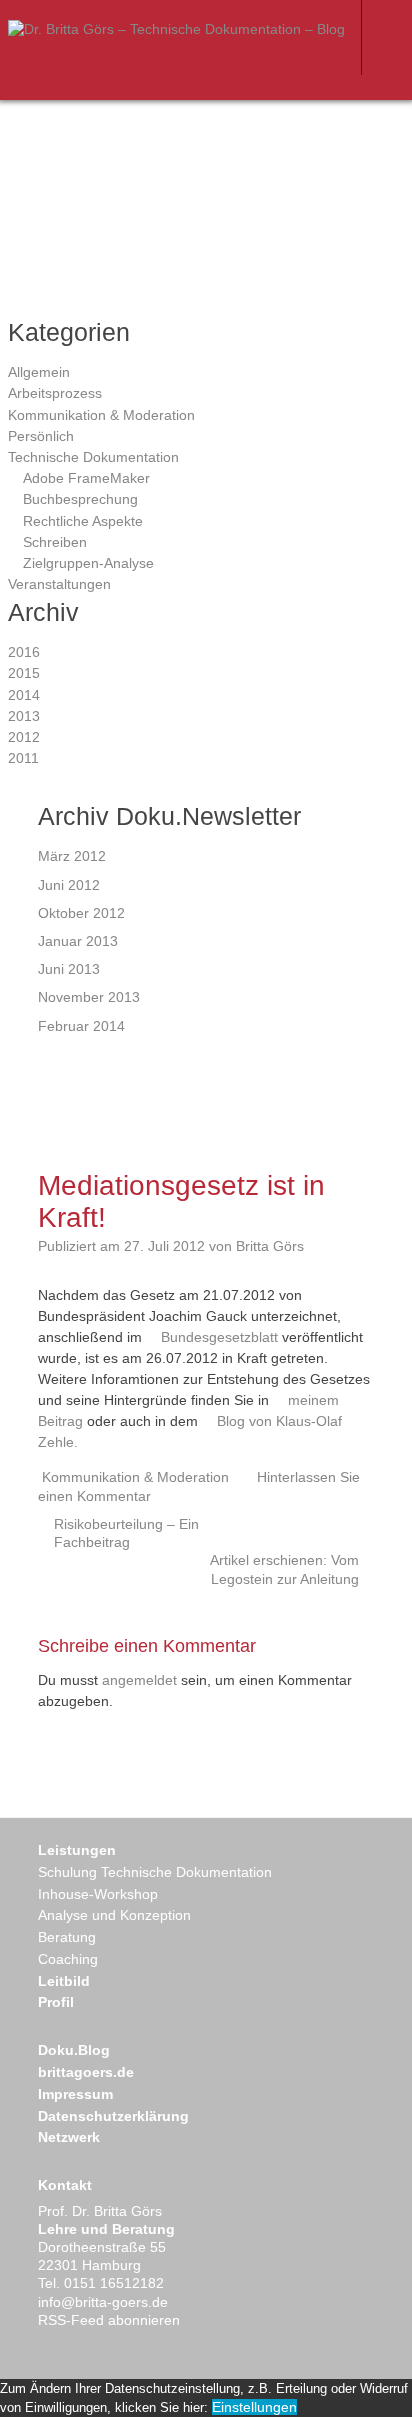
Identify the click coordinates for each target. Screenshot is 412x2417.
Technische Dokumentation (93, 457)
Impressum (75, 2094)
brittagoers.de (86, 2072)
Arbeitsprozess (55, 393)
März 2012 (72, 856)
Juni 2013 (69, 969)
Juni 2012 (69, 885)
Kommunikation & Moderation (101, 415)
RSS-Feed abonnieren (109, 2320)
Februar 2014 (81, 1026)
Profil (56, 2002)
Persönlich (41, 436)
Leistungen (77, 1850)
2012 (24, 737)
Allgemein (39, 372)
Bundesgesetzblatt (219, 1337)
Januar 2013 (78, 941)
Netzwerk (69, 2137)
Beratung (67, 1937)
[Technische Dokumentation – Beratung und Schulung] (176, 29)
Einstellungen (254, 2407)
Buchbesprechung (80, 499)
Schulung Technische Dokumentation (155, 1872)
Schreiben (55, 542)
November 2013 (89, 997)
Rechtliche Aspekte (83, 521)
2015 (24, 673)
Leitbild (64, 1981)
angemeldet (139, 1680)
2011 (23, 758)
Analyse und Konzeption (114, 1915)
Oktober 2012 (81, 913)
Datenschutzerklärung (113, 2116)
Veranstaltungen (59, 584)
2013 (24, 716)
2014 (24, 695)
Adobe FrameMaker (86, 478)
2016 (24, 652)
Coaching (68, 1959)
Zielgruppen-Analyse (88, 563)
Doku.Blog (74, 2050)
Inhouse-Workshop (98, 1894)
